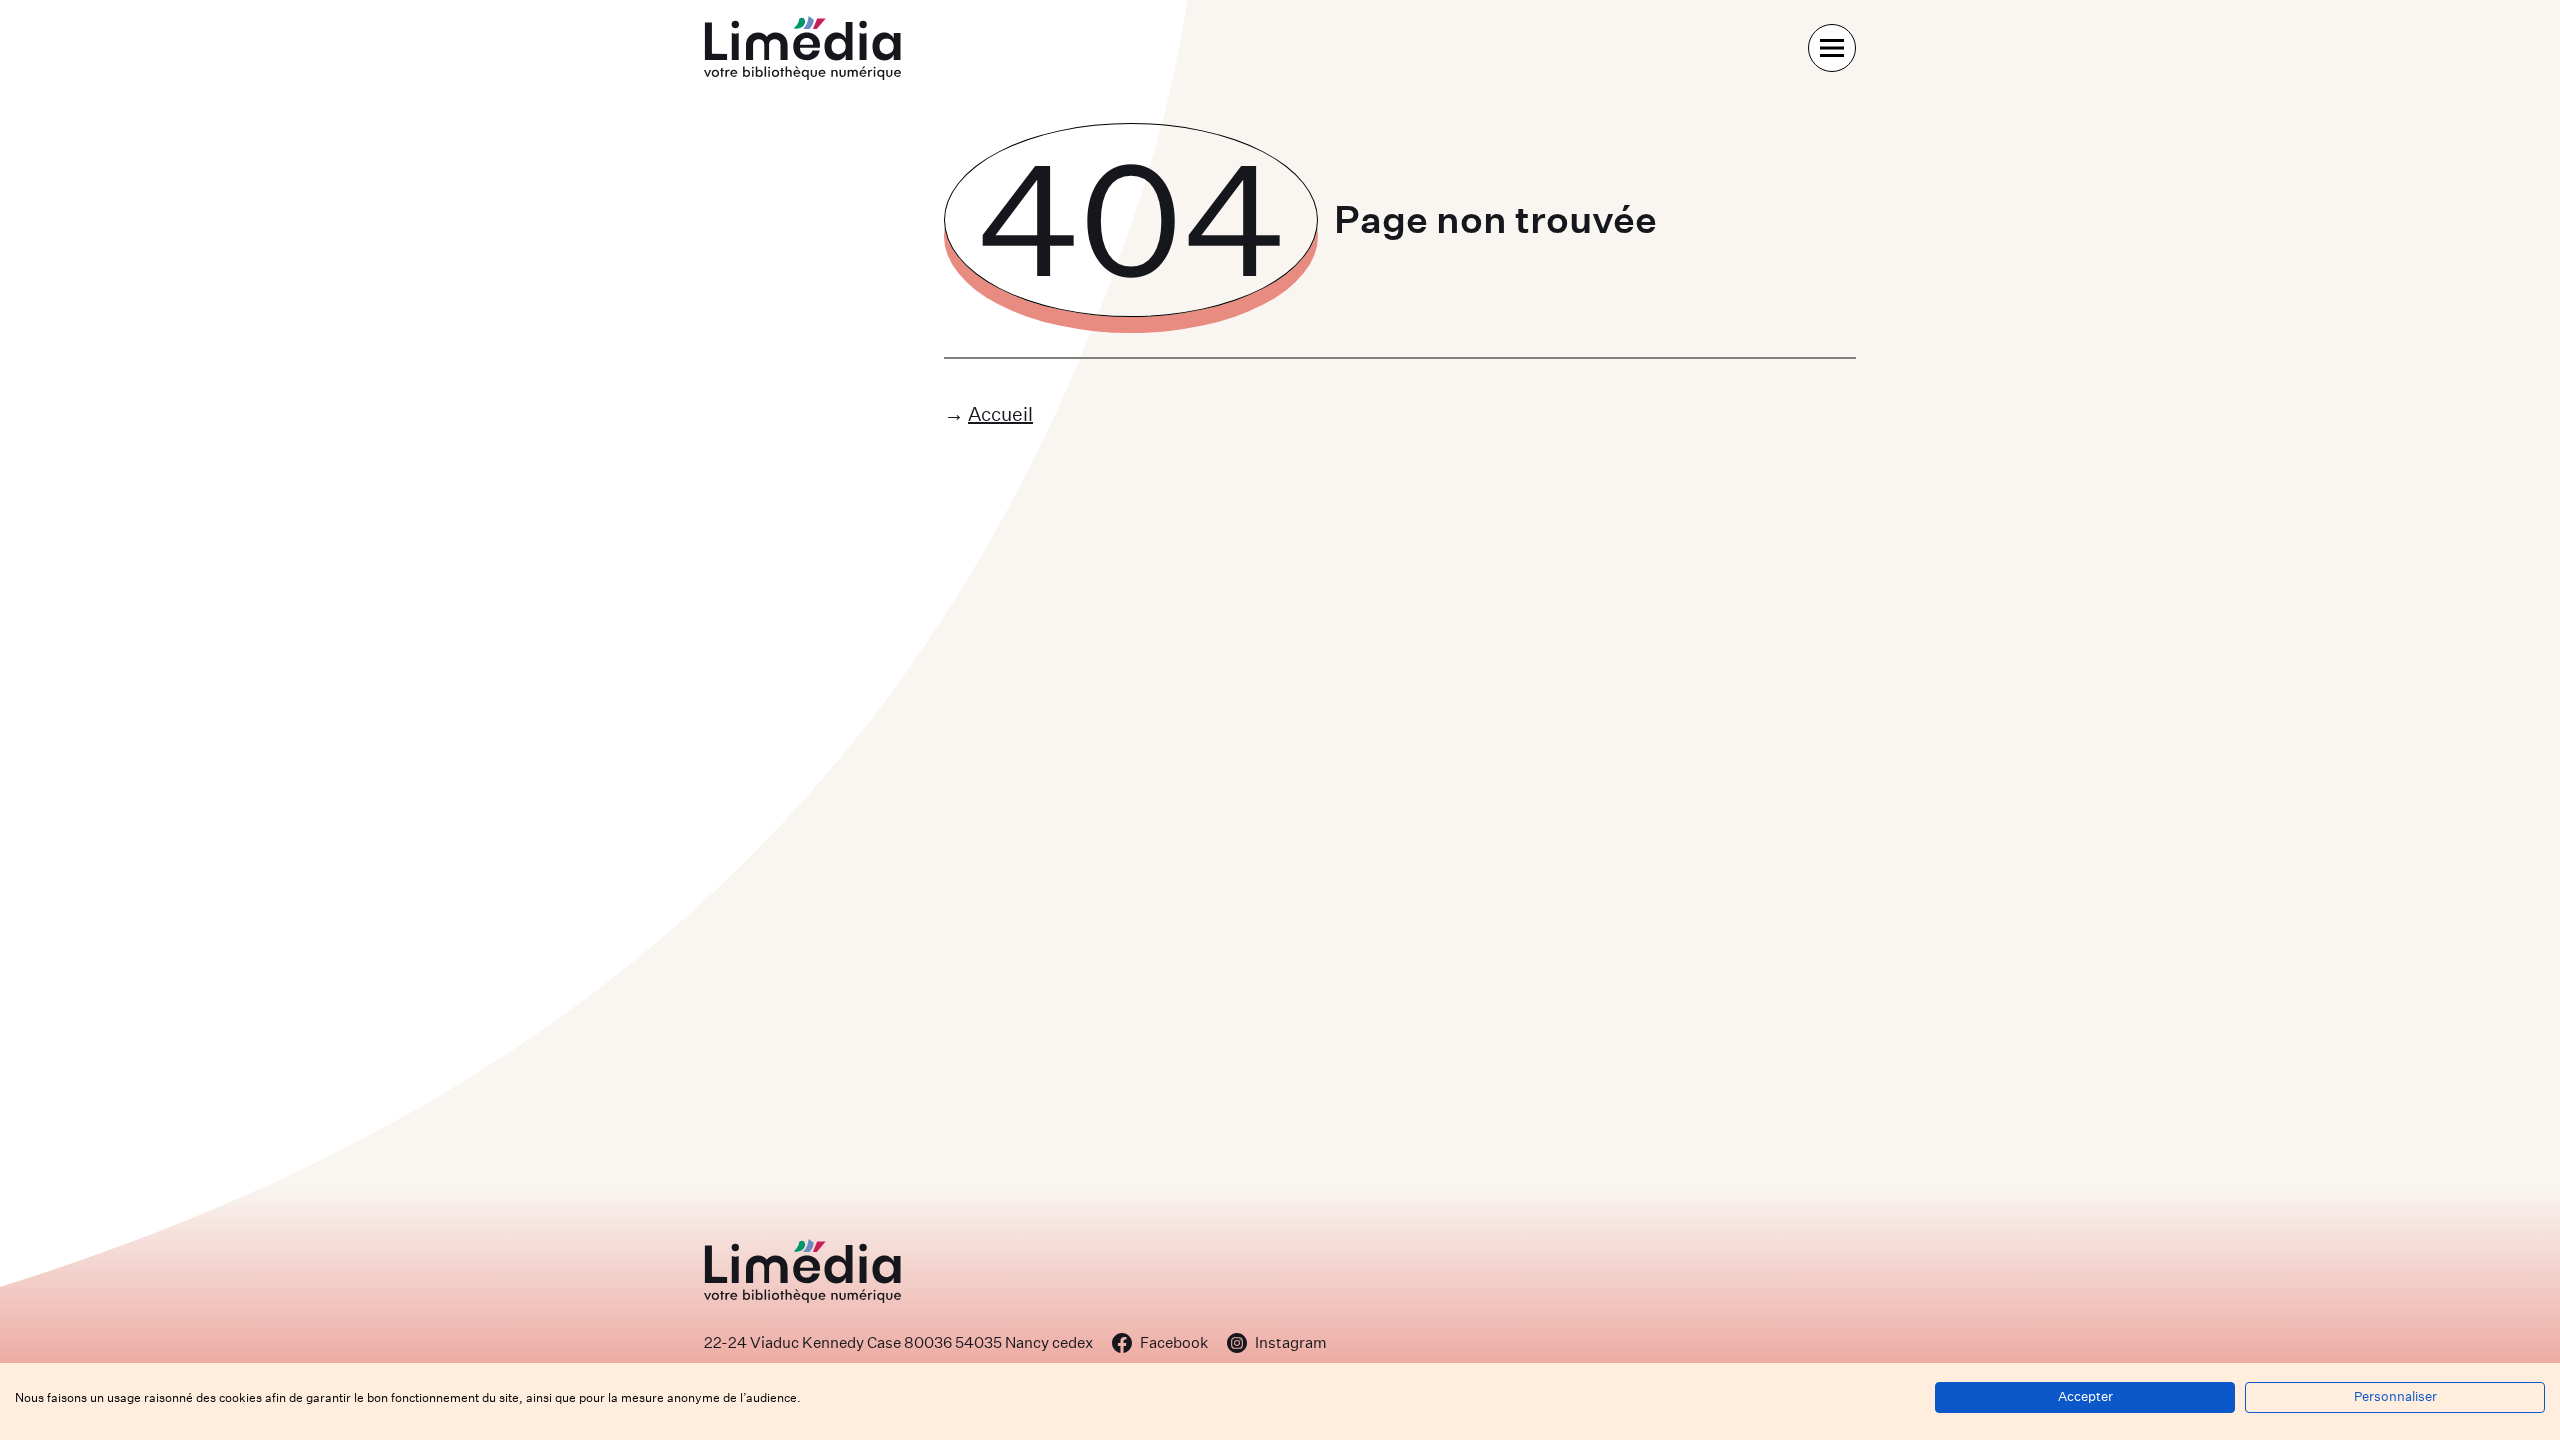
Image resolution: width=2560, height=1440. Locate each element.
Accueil (1000, 413)
